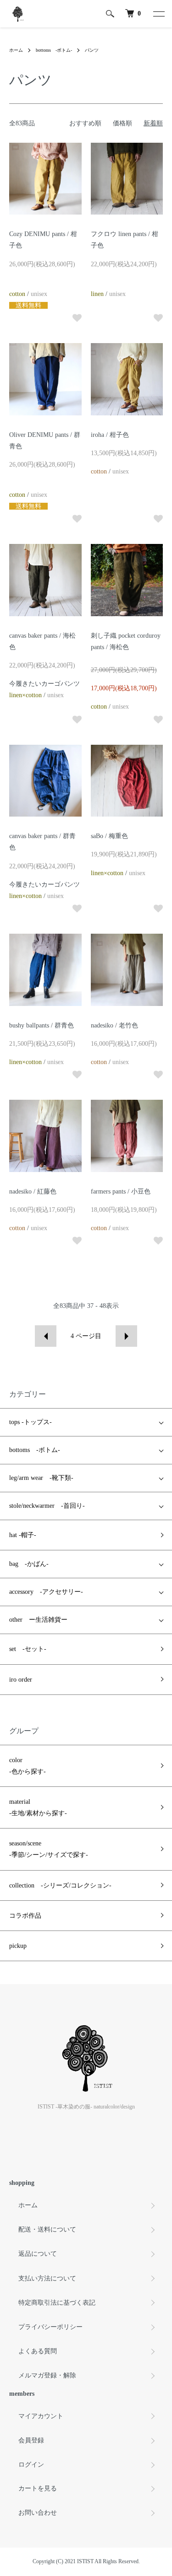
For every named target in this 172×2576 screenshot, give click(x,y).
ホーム (16, 50)
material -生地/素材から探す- (38, 1807)
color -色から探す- (28, 1766)
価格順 (122, 123)
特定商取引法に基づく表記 (57, 2303)
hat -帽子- (23, 1535)
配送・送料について (47, 2229)
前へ (46, 1336)
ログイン (31, 2465)
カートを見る (38, 2488)
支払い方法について (47, 2278)
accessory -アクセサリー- (46, 1592)
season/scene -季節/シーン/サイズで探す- (49, 1849)
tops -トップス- (31, 1422)
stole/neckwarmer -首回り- (47, 1506)
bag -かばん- (29, 1564)
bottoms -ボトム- (54, 50)
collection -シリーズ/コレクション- (60, 1885)
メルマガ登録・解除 (47, 2375)
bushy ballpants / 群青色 (42, 1025)
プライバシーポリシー (50, 2327)
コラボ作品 (25, 1916)
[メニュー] (158, 14)
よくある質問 (38, 2351)
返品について (38, 2254)
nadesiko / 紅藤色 (33, 1191)
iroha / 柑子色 (110, 435)
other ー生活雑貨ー (38, 1620)
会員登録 (31, 2440)
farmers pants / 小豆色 (121, 1191)
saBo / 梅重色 (109, 836)
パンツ (92, 50)
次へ (126, 1336)
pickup (18, 1946)
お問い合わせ (38, 2513)
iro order (21, 1680)
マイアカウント (41, 2416)
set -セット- (28, 1649)
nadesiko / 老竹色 (114, 1025)
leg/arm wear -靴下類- (41, 1478)
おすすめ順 (85, 123)
